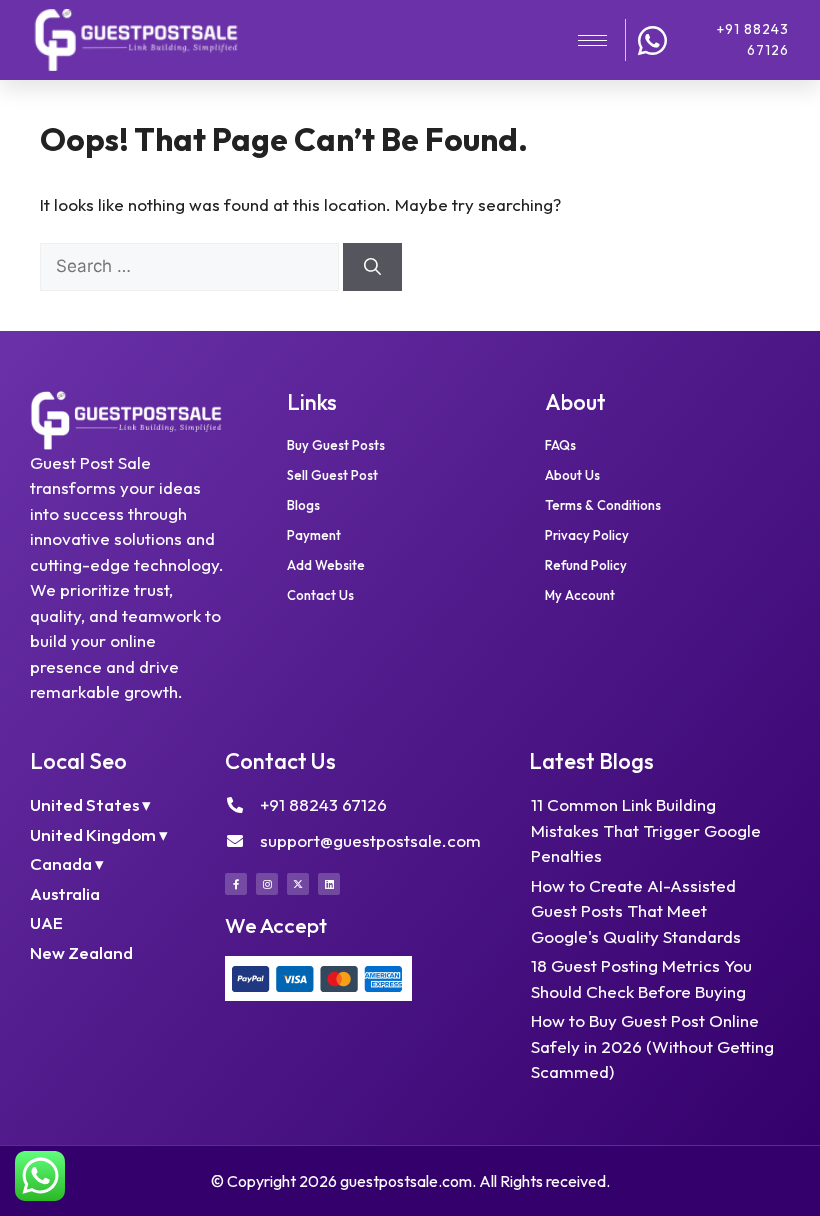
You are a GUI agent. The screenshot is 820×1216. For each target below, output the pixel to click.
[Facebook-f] (236, 884)
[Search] (372, 267)
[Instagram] (267, 884)
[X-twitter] (298, 884)
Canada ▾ (67, 863)
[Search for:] (191, 265)
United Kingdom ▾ (99, 834)
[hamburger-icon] (592, 40)
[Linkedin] (329, 884)
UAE (46, 922)
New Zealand (81, 952)
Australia (65, 893)
